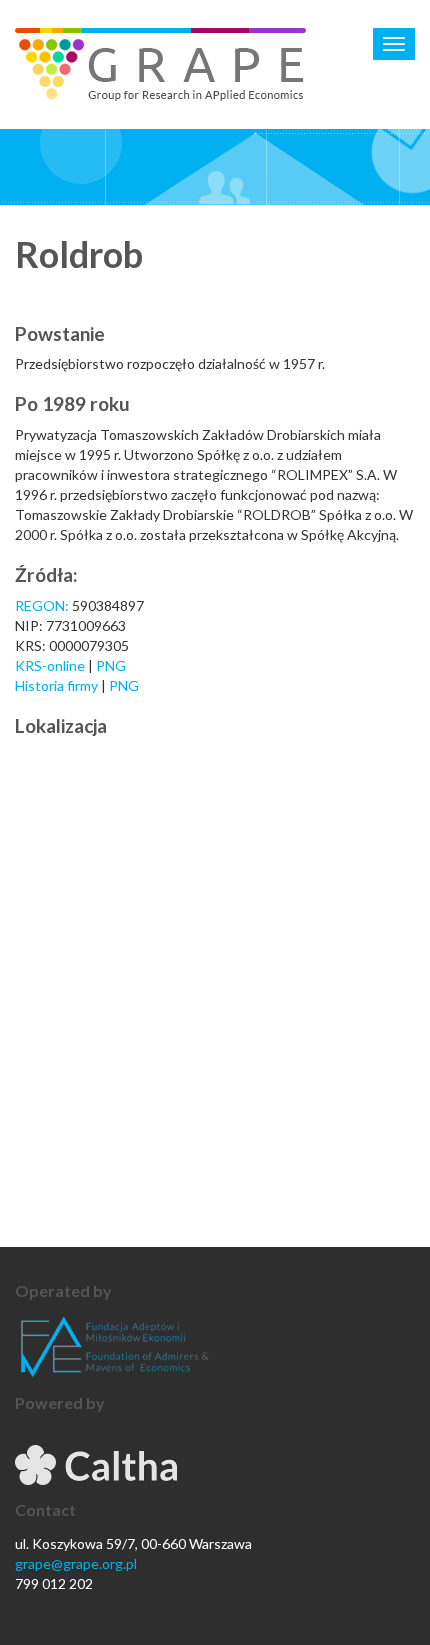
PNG (111, 665)
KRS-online (50, 665)
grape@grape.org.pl (76, 1563)
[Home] (160, 64)
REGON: (42, 605)
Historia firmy (58, 685)
